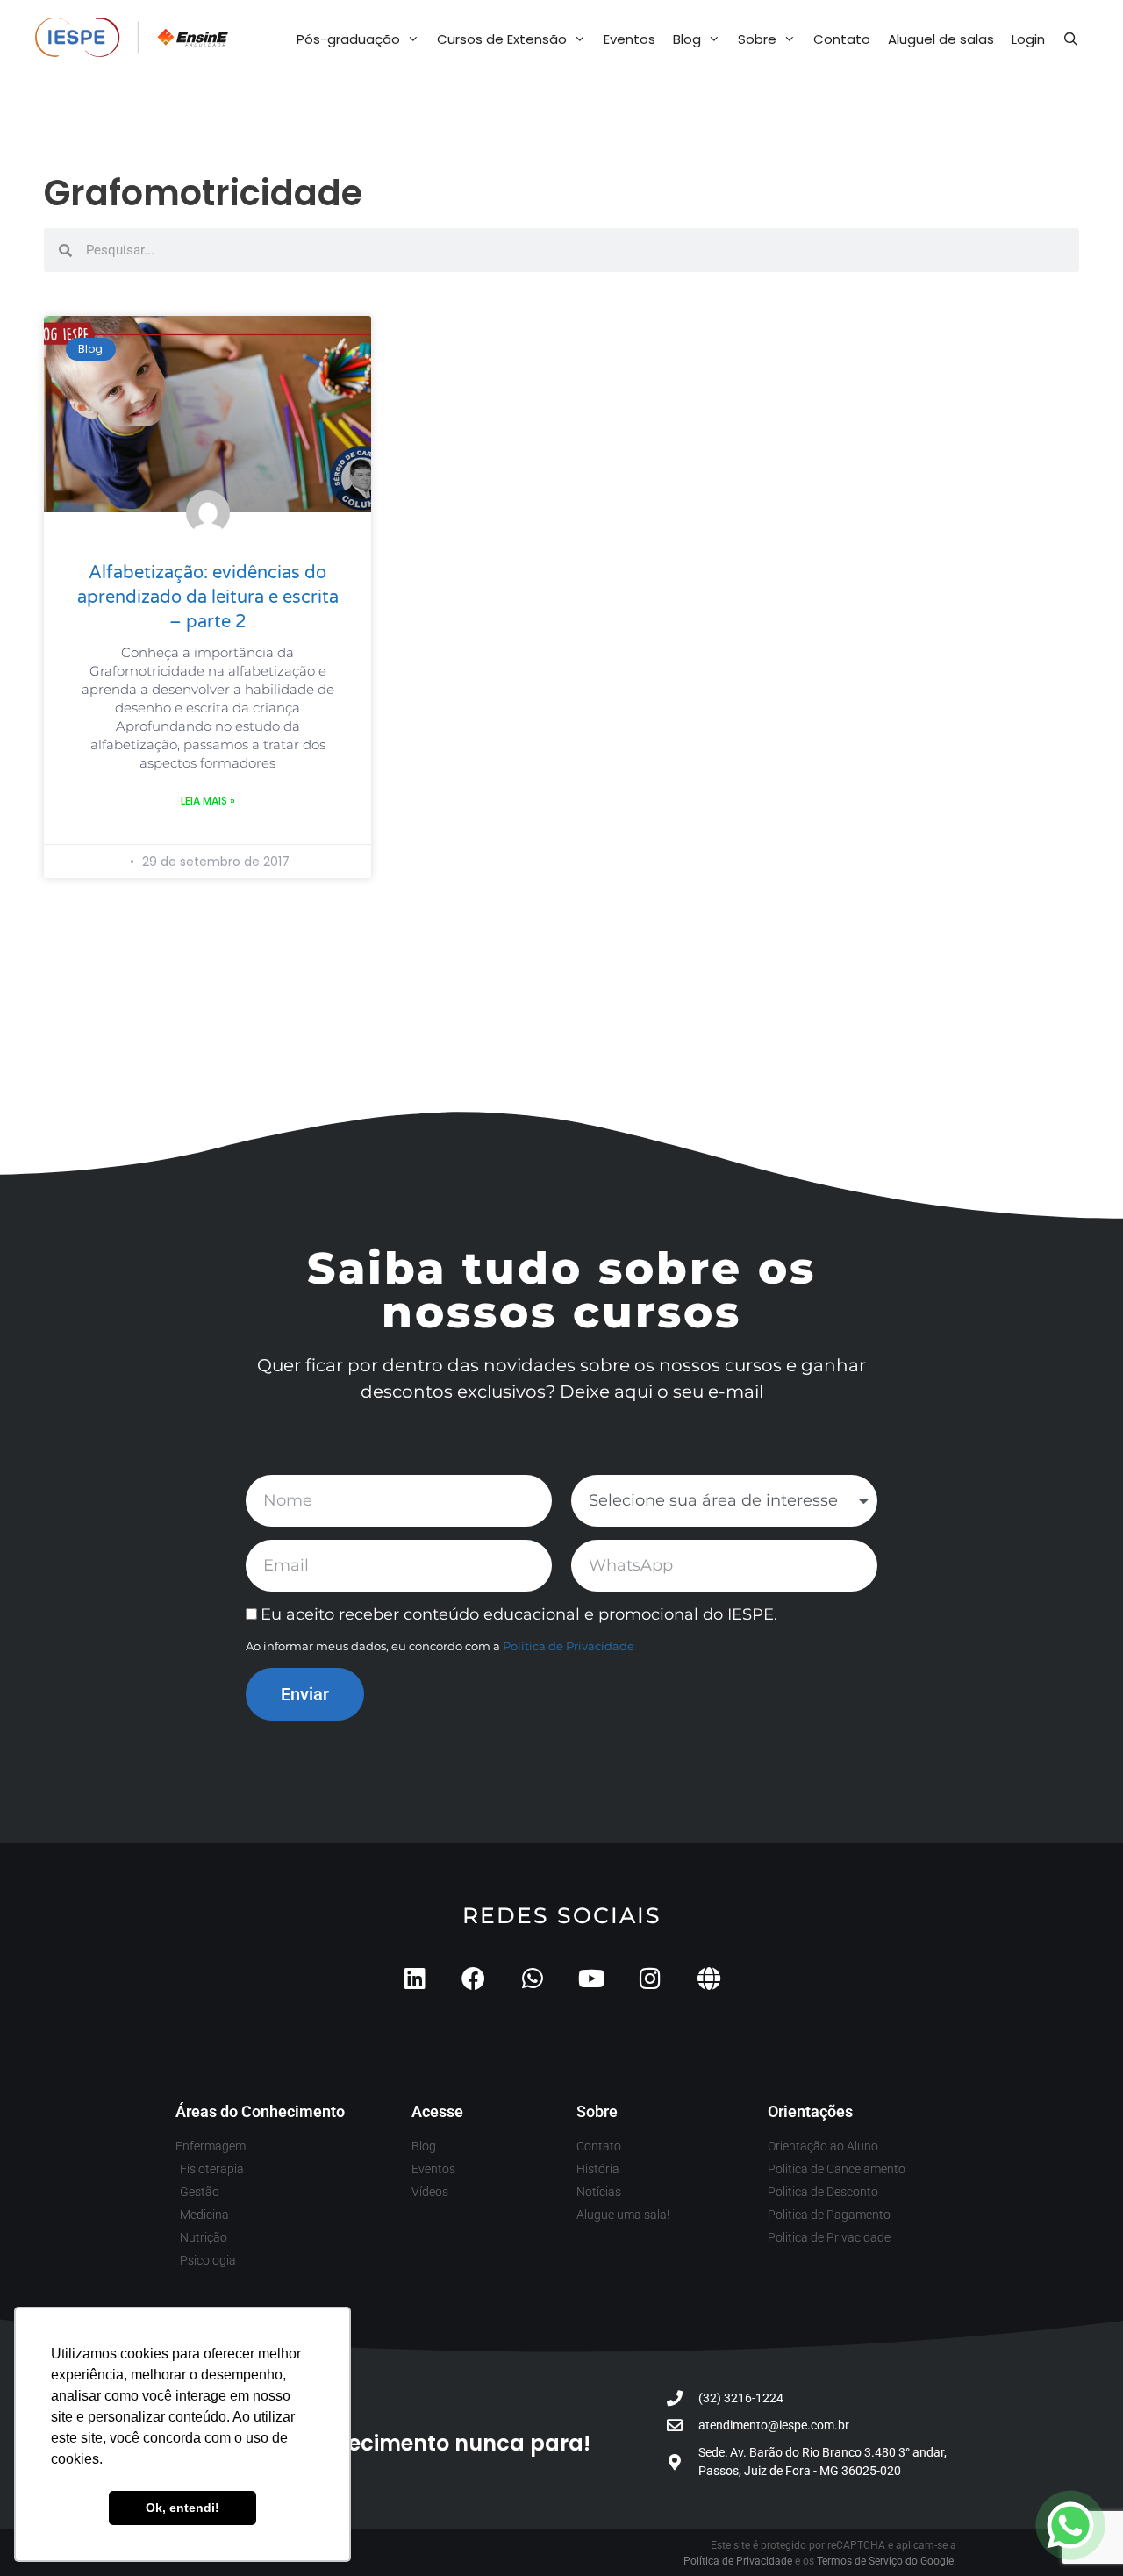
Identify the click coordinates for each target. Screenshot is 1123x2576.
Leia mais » (208, 801)
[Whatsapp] (532, 1978)
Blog (687, 39)
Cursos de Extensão (502, 39)
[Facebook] (473, 1978)
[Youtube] (591, 1978)
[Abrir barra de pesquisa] (1071, 39)
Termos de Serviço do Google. (887, 2561)
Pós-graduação (348, 39)
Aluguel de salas (941, 39)
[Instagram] (650, 1978)
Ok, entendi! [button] (182, 2508)
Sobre (757, 39)
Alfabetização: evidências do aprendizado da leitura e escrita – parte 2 (208, 597)
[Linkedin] (415, 1978)
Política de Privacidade (569, 1646)
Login (1028, 39)
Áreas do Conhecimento (260, 2111)
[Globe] (708, 1978)
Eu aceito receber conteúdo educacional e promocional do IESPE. (519, 1614)
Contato (842, 39)
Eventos (629, 39)
